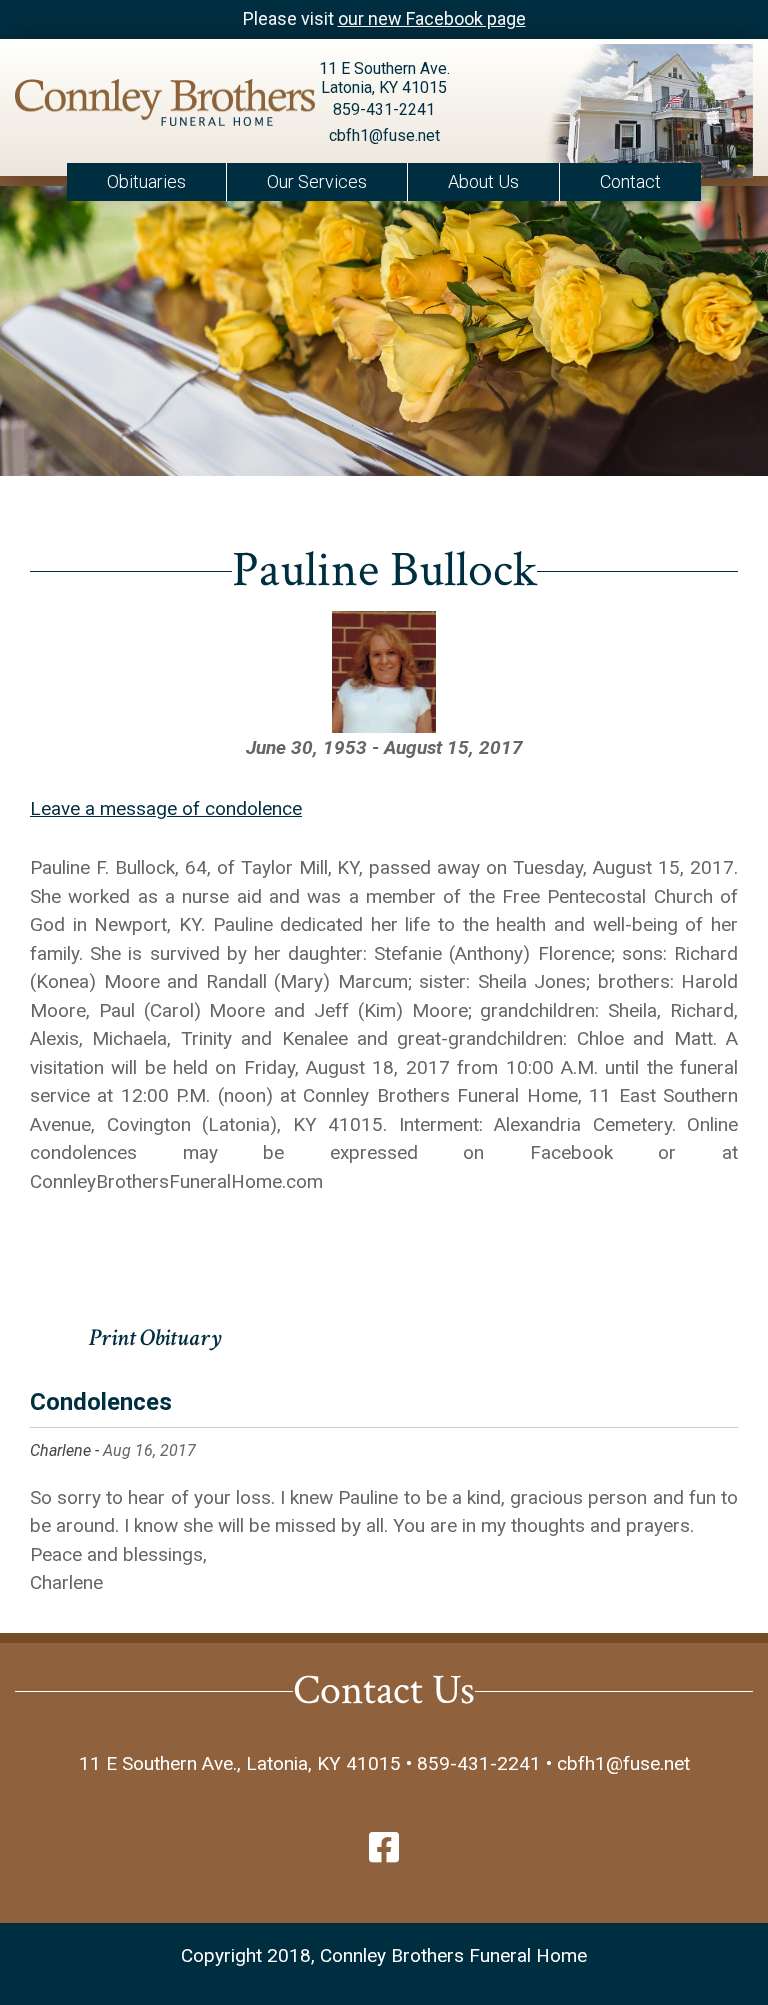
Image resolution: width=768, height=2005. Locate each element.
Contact (630, 181)
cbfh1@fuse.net (384, 135)
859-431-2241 (384, 109)
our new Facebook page (432, 18)
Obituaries (146, 181)
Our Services (317, 181)
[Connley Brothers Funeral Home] (128, 106)
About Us (483, 181)
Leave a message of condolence (166, 808)
